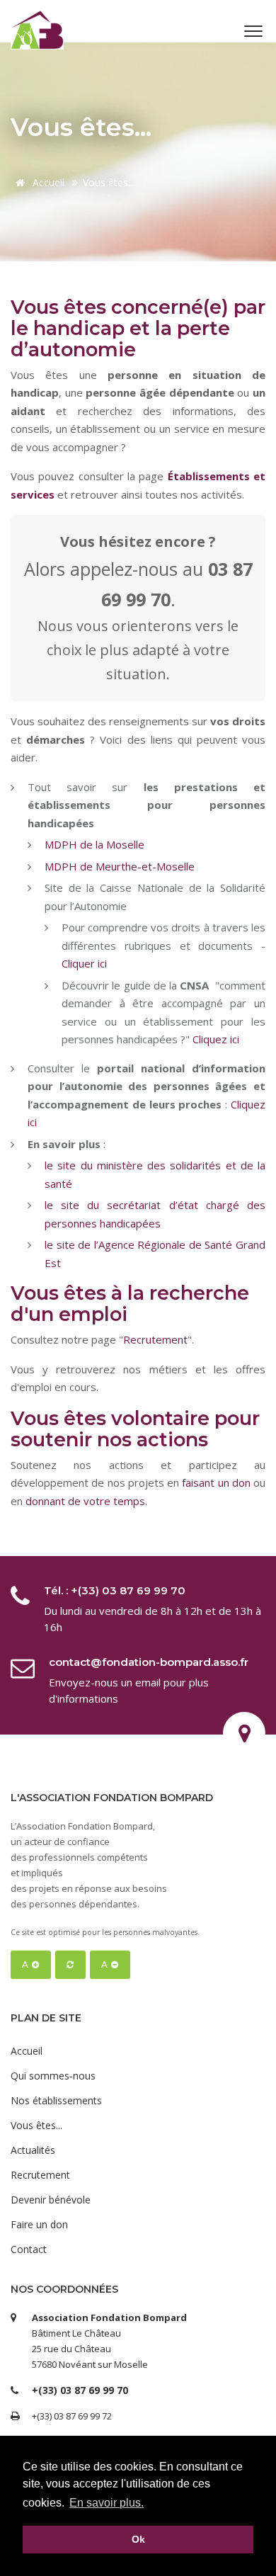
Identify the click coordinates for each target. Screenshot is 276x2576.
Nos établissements (56, 2100)
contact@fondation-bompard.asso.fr (149, 1662)
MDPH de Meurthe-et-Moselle (120, 866)
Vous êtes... (36, 2125)
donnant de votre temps (85, 1501)
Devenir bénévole (51, 2200)
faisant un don (216, 1482)
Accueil (47, 182)
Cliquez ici (216, 1039)
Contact (29, 2249)
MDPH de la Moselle (94, 844)
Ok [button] (138, 2539)
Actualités (33, 2150)
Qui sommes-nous (53, 2076)
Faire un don (39, 2224)
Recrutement (155, 1339)
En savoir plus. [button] (107, 2503)
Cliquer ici (84, 963)
